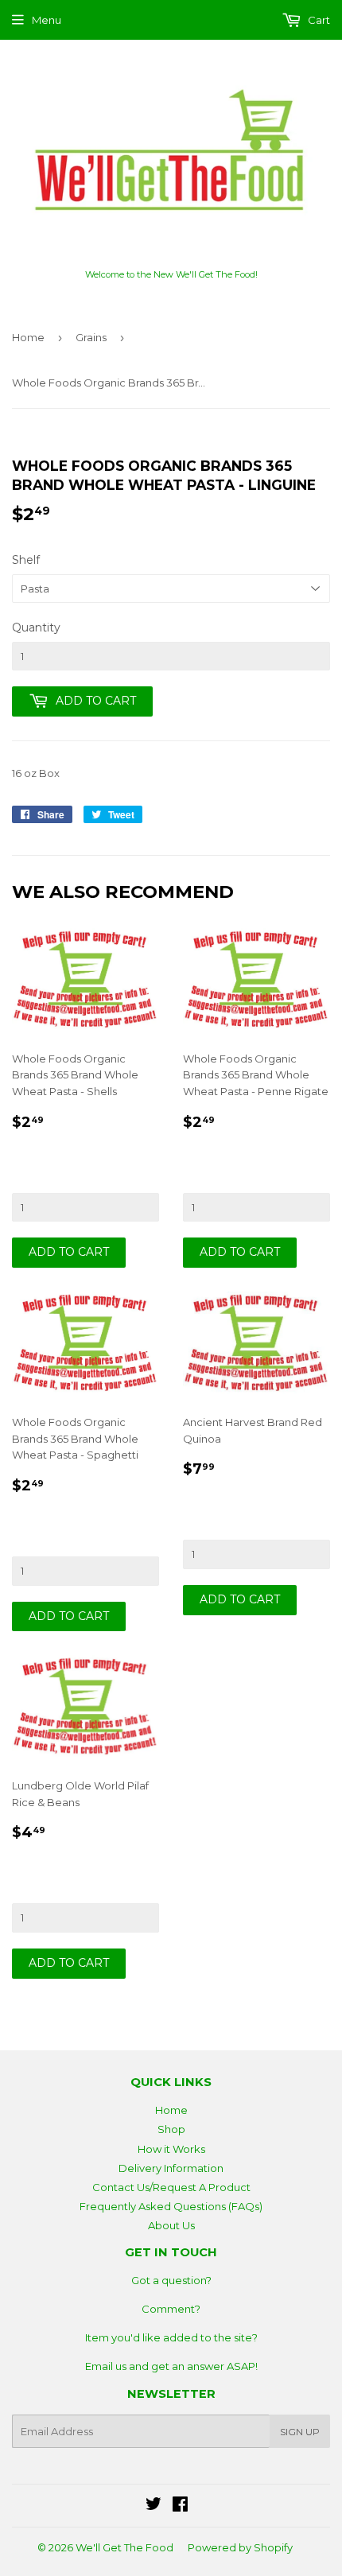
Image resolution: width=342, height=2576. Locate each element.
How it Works (171, 2149)
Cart (318, 20)
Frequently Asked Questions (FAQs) (171, 2206)
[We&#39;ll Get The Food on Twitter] (154, 2506)
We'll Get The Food (124, 2547)
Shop (171, 2129)
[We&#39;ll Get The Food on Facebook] (180, 2506)
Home (28, 337)
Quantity (36, 627)
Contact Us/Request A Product (171, 2187)
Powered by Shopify (240, 2547)
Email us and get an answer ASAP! (171, 2366)
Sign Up (300, 2432)
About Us (171, 2225)
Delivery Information (171, 2168)
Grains (91, 337)
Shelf (26, 560)
